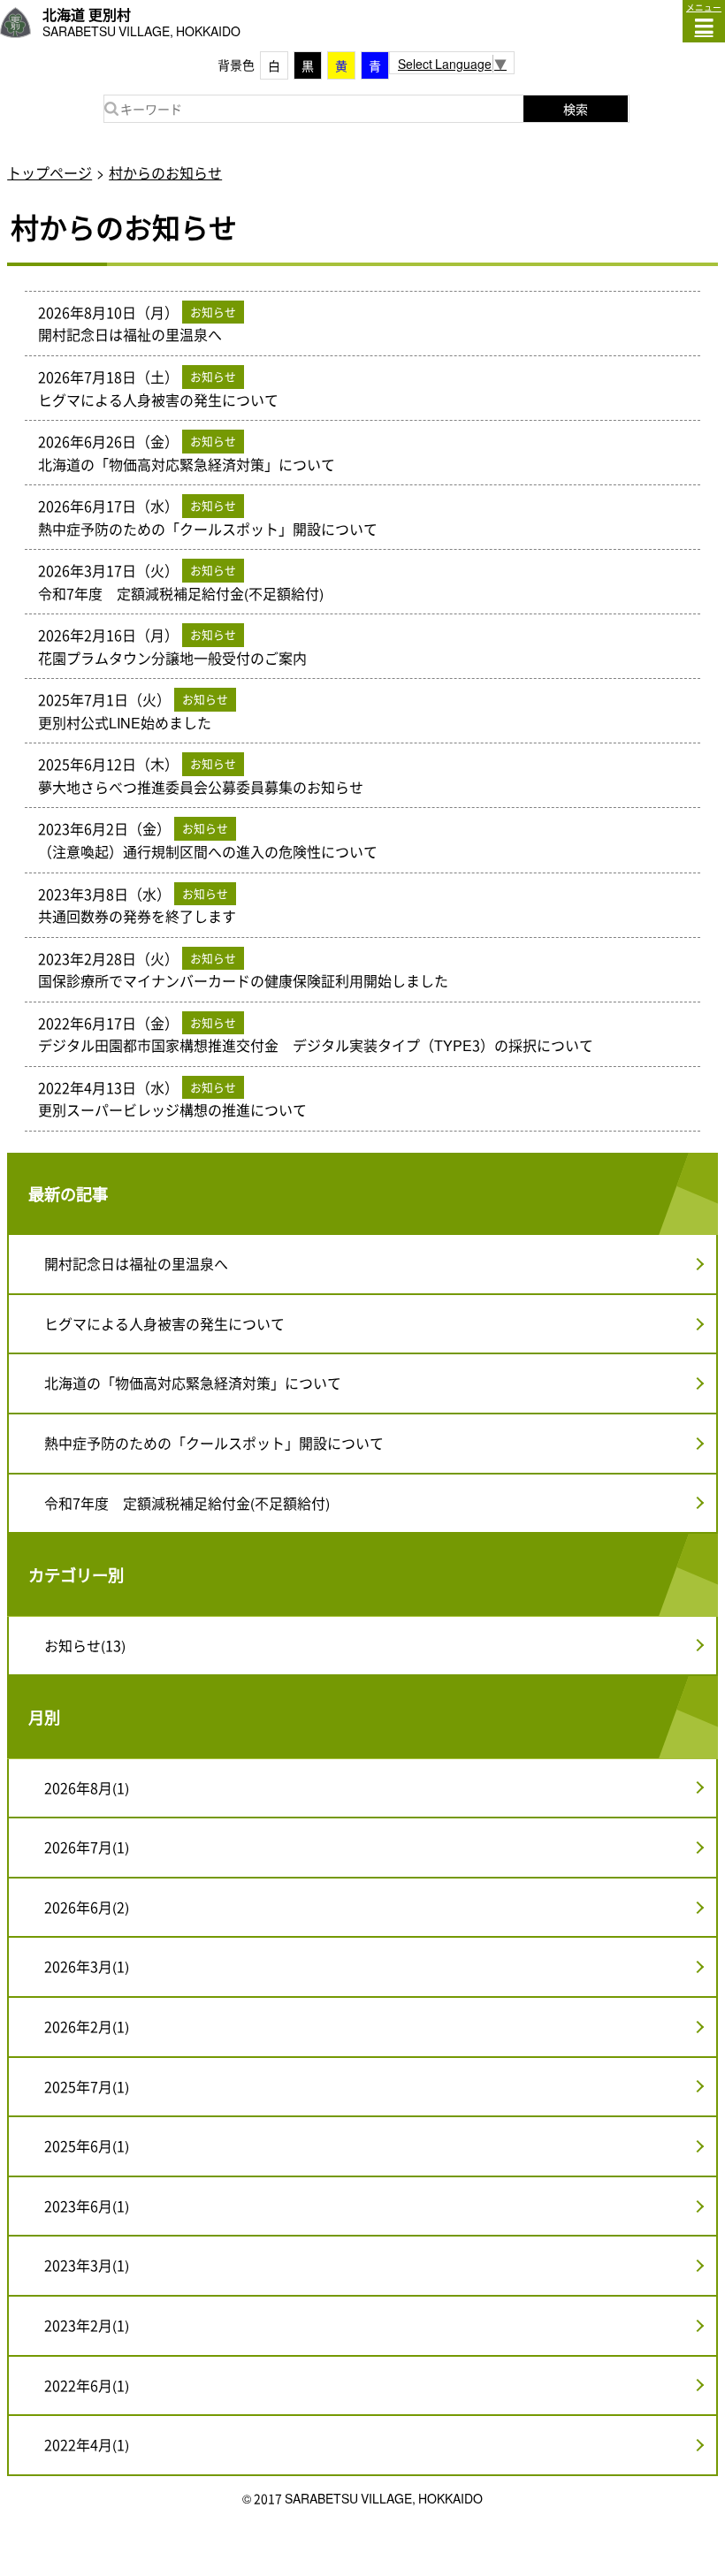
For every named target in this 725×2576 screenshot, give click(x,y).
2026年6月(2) (87, 1907)
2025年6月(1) (87, 2145)
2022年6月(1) (87, 2385)
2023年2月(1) (87, 2325)
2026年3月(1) (87, 1966)
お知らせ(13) (85, 1645)
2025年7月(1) (87, 2086)
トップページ (50, 172)
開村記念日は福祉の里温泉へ (136, 1263)
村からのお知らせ (165, 172)
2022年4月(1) (87, 2444)
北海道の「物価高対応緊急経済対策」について (193, 1383)
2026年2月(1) (87, 2026)
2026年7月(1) (87, 1847)
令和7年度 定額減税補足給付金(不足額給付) (187, 1503)
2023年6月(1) (87, 2206)
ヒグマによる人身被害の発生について (164, 1323)
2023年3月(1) (87, 2265)
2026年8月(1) (87, 1787)
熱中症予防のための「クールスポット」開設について (214, 1443)
